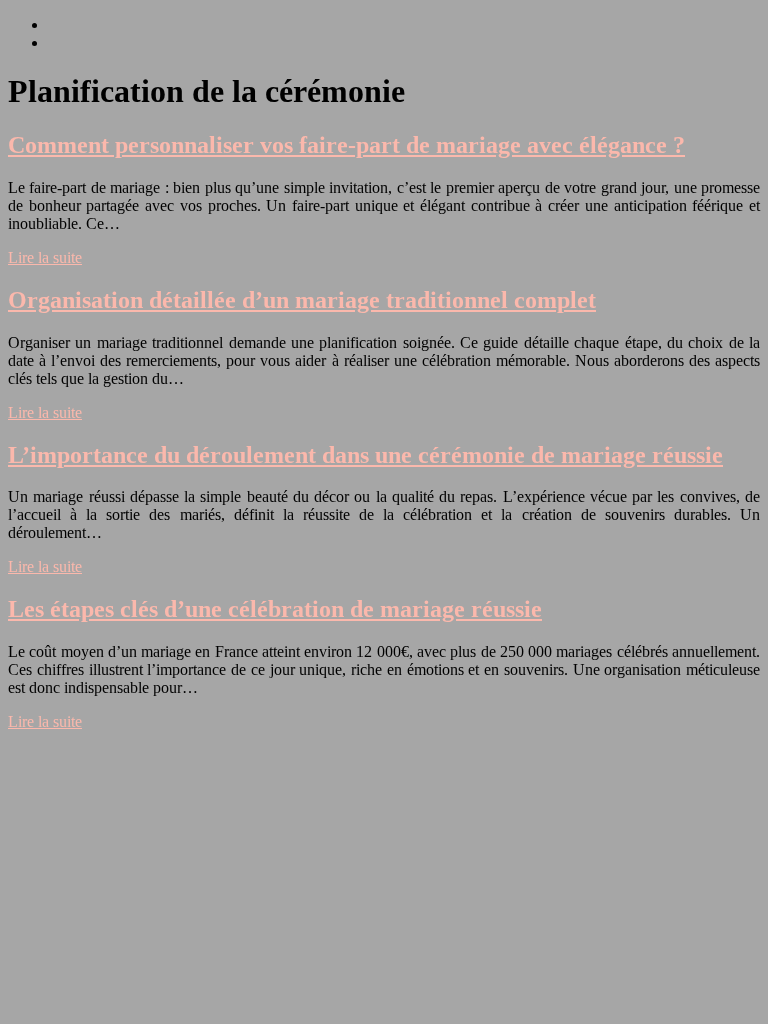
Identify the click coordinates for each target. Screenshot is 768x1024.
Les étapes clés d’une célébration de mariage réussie (275, 609)
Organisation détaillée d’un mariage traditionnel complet (302, 300)
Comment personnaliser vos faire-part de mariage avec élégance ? (346, 145)
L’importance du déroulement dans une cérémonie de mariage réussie (365, 455)
